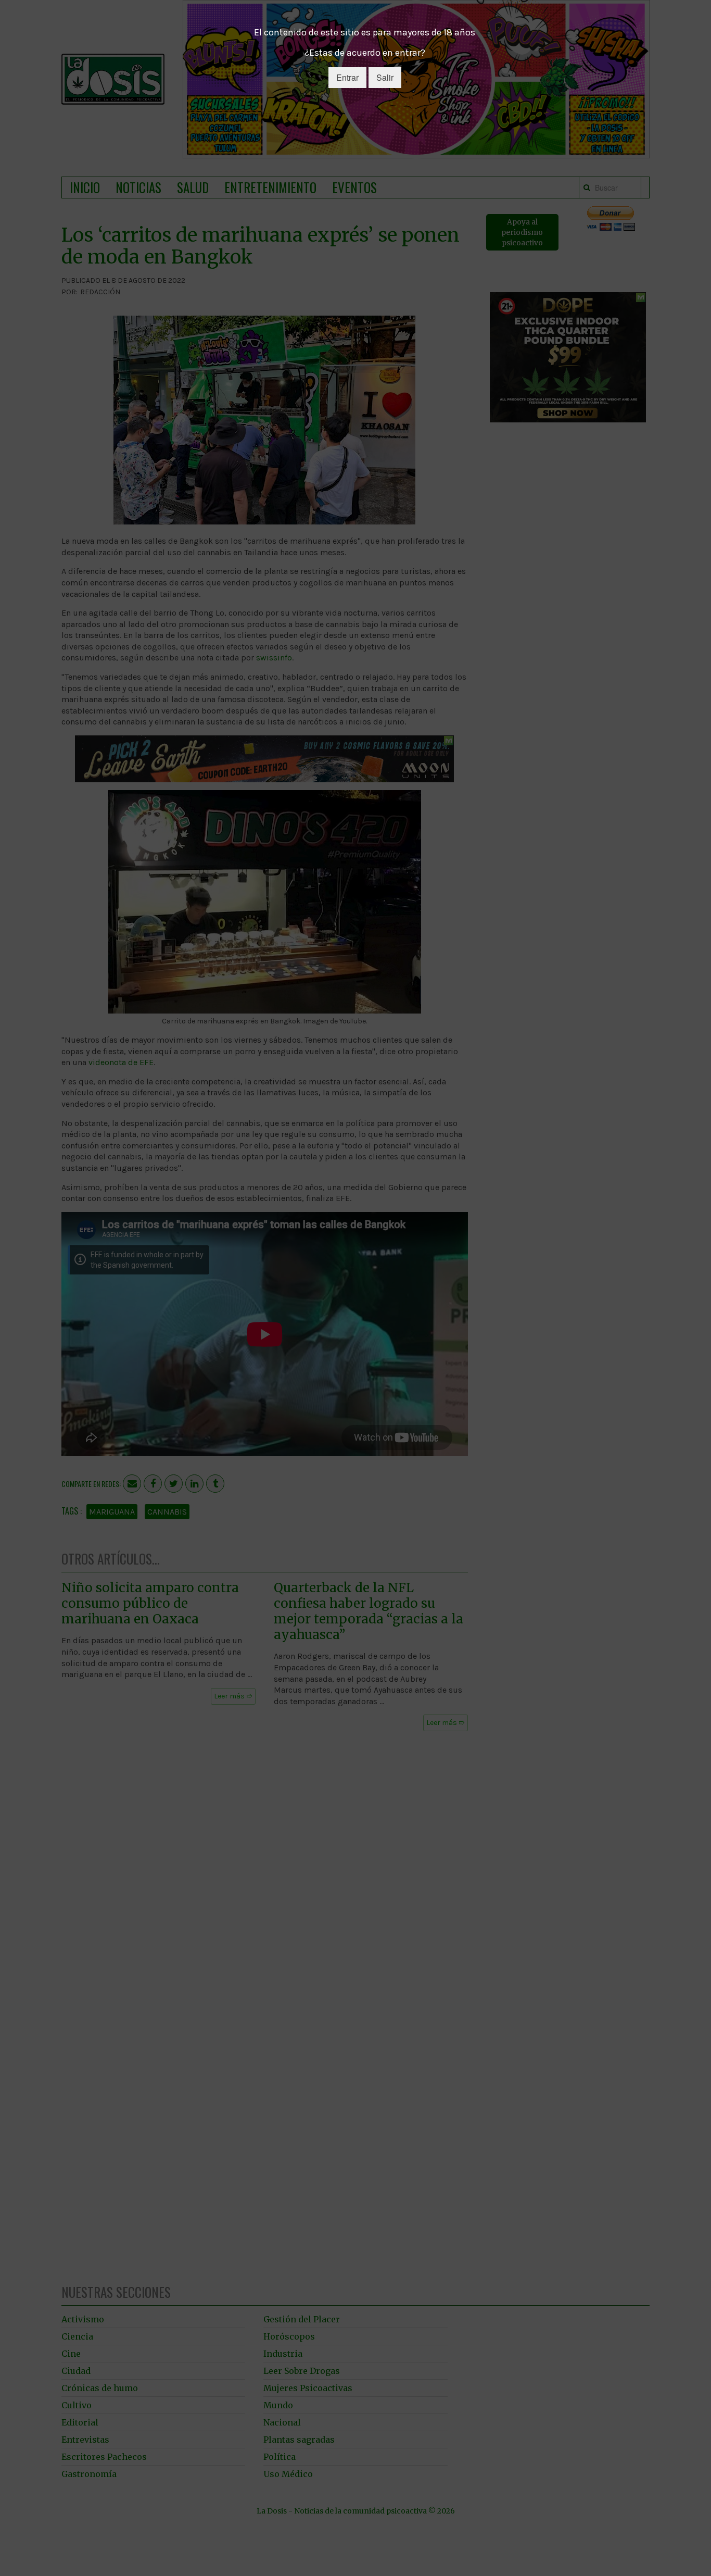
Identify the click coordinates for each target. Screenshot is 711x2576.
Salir (385, 77)
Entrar (347, 77)
